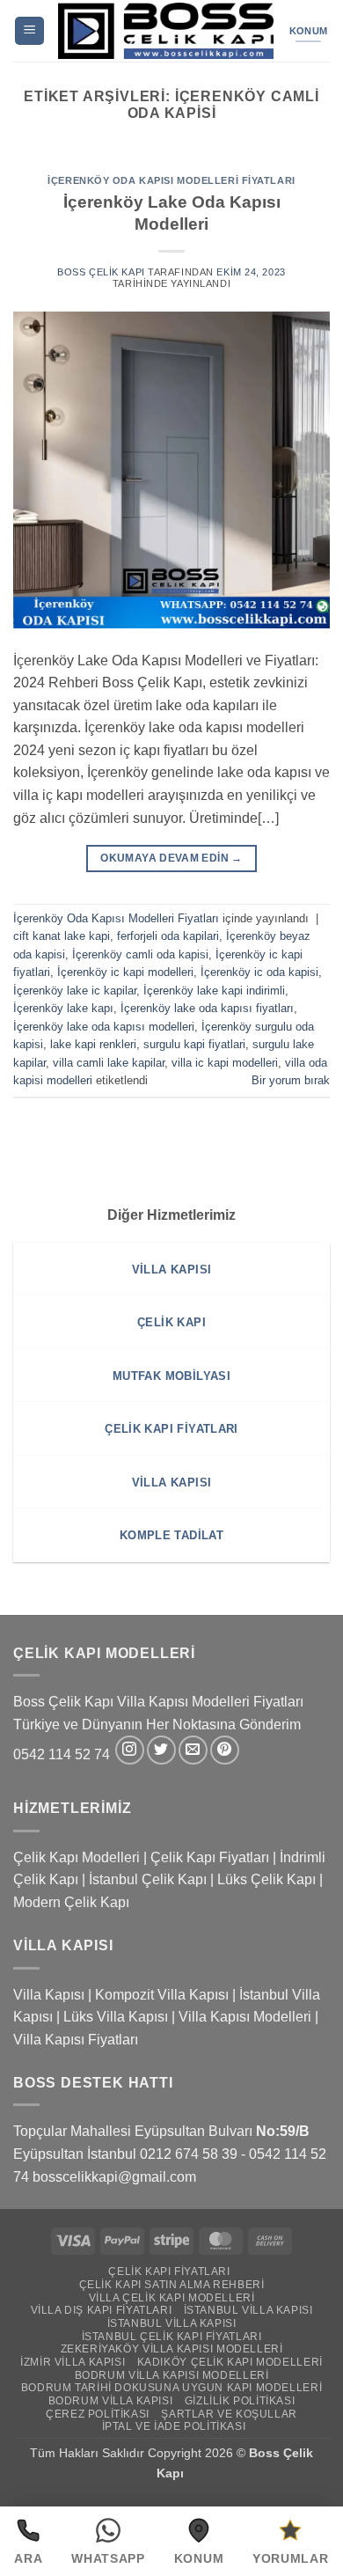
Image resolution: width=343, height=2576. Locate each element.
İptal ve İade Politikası (174, 2426)
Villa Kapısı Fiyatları (76, 2040)
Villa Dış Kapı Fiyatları (102, 2310)
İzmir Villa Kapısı (73, 2362)
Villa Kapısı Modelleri (245, 2017)
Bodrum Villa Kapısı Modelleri (172, 2375)
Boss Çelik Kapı (101, 272)
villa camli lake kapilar (109, 1063)
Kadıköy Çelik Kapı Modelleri (230, 2362)
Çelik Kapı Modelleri (77, 1857)
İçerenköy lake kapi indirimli (214, 991)
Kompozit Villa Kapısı (162, 1995)
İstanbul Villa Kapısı (248, 2310)
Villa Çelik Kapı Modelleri (172, 2298)
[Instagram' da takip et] (130, 1750)
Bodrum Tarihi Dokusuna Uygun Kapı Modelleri (171, 2388)
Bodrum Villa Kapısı (111, 2401)
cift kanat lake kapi (62, 936)
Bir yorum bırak (291, 1080)
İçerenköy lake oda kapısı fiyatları (207, 1008)
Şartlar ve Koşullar (229, 2414)
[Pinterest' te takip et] (225, 1750)
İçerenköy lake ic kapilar (75, 991)
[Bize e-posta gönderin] (193, 1750)
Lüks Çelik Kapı (266, 1879)
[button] (29, 31)
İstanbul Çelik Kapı (148, 1879)
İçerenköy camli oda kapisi (140, 954)
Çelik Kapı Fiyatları (210, 1857)
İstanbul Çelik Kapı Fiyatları (172, 2337)
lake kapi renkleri (93, 1044)
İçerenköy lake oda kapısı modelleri (104, 1027)
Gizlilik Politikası (240, 2401)
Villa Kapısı (49, 1995)
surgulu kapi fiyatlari (194, 1044)
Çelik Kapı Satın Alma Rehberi (172, 2285)
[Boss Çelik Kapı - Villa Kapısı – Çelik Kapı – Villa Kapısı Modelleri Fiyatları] (166, 31)
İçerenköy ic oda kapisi (259, 972)
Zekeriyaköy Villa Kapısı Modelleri (172, 2349)
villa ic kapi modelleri (225, 1063)
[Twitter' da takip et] (161, 1750)
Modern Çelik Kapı (71, 1902)
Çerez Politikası (98, 2414)
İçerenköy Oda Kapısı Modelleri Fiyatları (171, 180)
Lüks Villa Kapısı (116, 2017)
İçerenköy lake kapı (63, 1008)
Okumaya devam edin (171, 858)
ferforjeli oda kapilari (168, 936)
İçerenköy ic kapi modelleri (125, 972)
